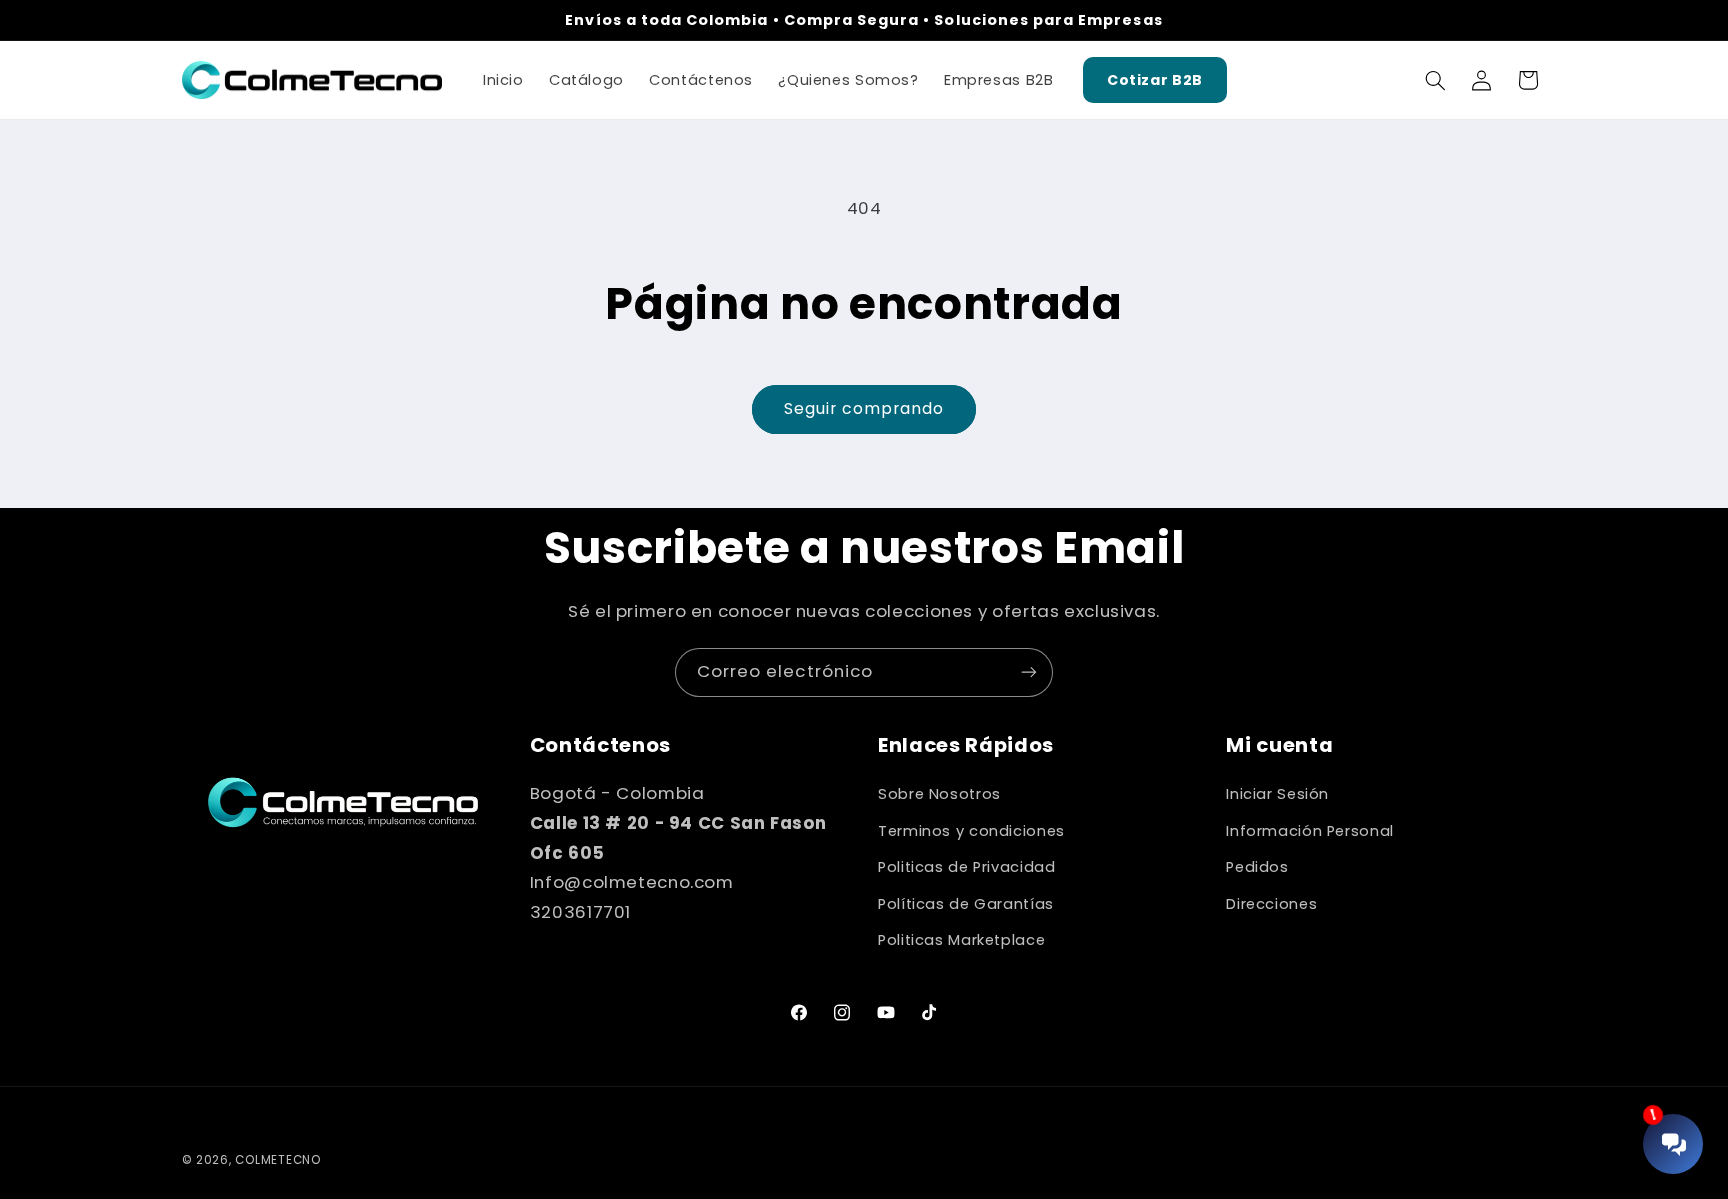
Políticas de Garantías (966, 904)
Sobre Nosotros (939, 794)
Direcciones (1271, 904)
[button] (1435, 80)
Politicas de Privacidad (967, 867)
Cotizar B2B (1155, 80)
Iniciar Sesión (1277, 794)
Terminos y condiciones (971, 831)
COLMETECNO (277, 1160)
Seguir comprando (864, 408)
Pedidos (1257, 867)
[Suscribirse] (1029, 672)
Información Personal (1310, 831)
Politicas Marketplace (961, 940)
